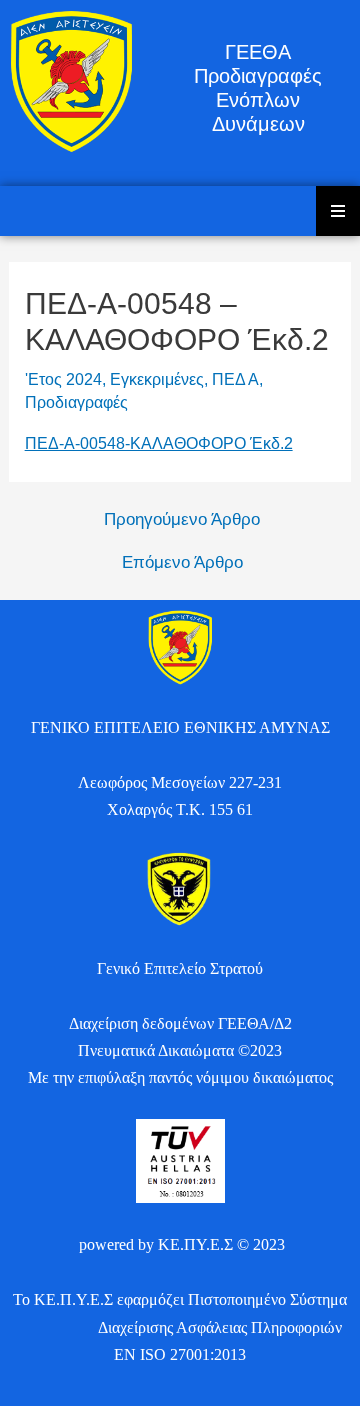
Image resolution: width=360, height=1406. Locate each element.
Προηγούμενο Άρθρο (182, 519)
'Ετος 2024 (63, 379)
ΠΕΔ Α (235, 379)
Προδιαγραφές (76, 402)
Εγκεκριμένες (157, 379)
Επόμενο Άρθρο (182, 562)
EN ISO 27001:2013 (180, 1354)
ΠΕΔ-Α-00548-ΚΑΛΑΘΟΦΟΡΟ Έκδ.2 (159, 443)
